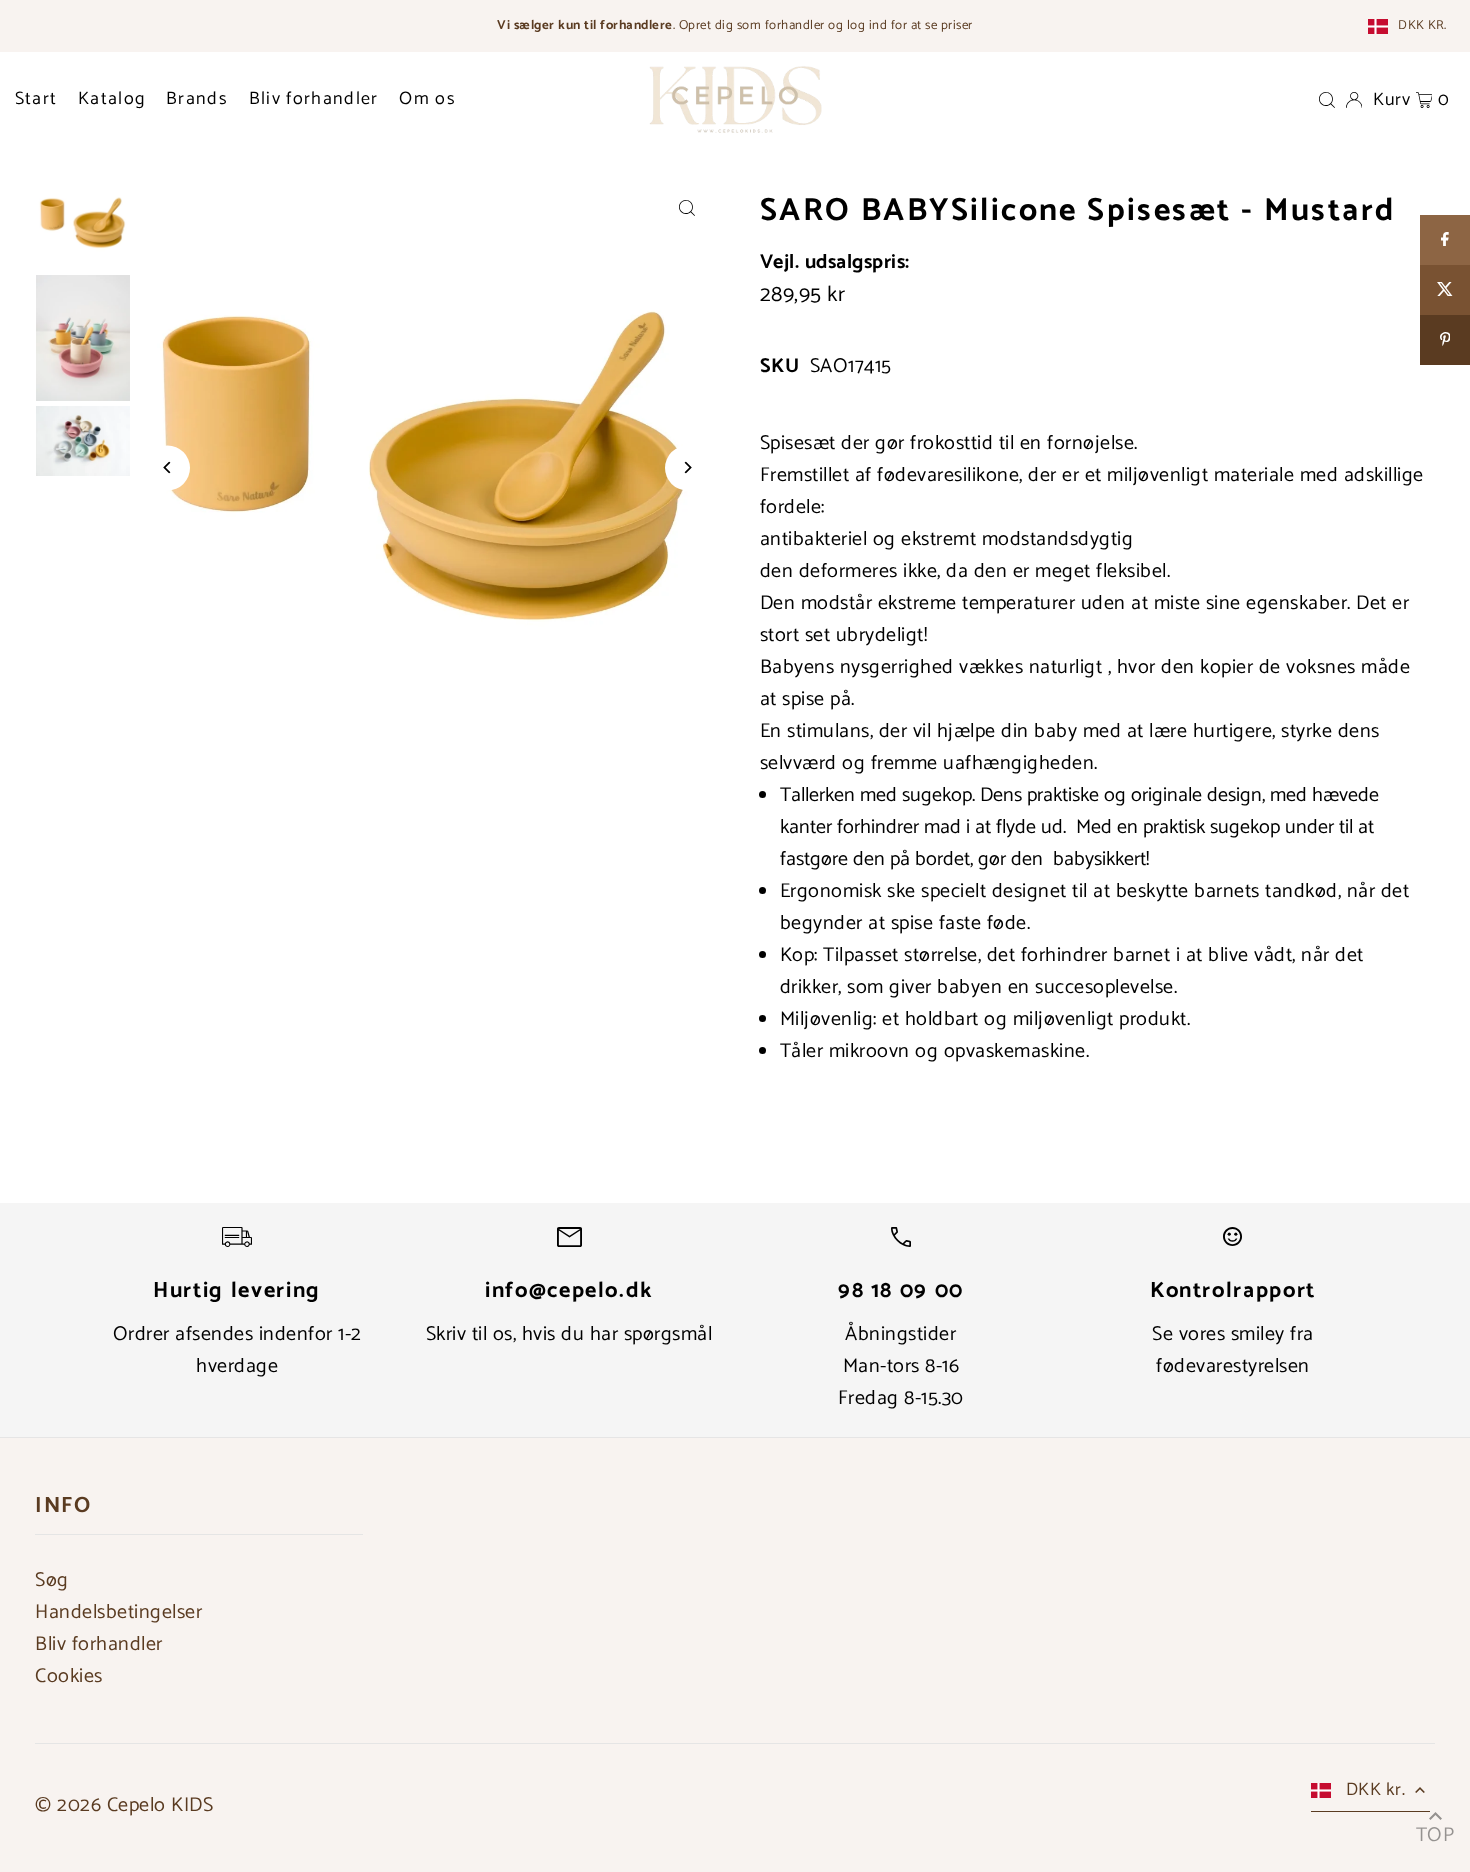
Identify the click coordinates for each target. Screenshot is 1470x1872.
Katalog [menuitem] (111, 99)
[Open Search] (1327, 99)
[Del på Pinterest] (1445, 340)
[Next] (687, 467)
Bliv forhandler (99, 1644)
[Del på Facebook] (1445, 240)
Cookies (69, 1676)
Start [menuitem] (36, 99)
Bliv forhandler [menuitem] (314, 99)
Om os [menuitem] (427, 99)
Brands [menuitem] (197, 99)
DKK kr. (1422, 26)
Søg (52, 1580)
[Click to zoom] (687, 207)
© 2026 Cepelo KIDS (124, 1805)
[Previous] (167, 467)
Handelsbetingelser (118, 1612)
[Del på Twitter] (1445, 290)
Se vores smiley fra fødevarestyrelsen (1233, 1350)
